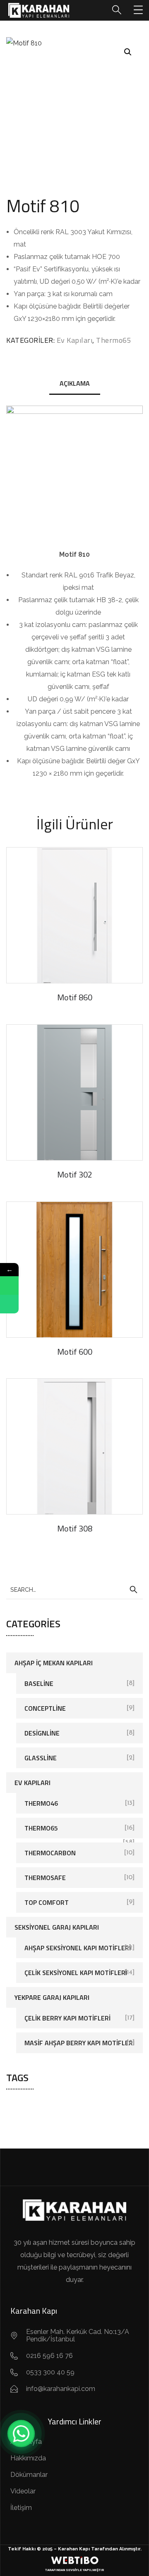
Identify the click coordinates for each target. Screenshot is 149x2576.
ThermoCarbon (50, 1853)
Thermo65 (114, 340)
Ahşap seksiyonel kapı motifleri (78, 1948)
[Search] (133, 1590)
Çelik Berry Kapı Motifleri (67, 2018)
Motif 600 (75, 1352)
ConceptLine (45, 1708)
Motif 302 (75, 1174)
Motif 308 (75, 1528)
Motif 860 (75, 997)
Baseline (39, 1683)
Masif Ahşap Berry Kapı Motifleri (79, 2043)
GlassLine (41, 1758)
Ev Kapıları (75, 340)
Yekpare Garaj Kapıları (52, 1997)
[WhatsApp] (21, 2434)
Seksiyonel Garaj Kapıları (57, 1927)
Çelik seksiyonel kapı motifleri (76, 1973)
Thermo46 (41, 1803)
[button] (128, 52)
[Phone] (9, 1304)
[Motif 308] (74, 1446)
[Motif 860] (74, 915)
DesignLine (42, 1733)
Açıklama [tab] (75, 383)
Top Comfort (47, 1902)
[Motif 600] (74, 1270)
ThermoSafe (45, 1878)
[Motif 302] (74, 1092)
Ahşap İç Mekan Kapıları (54, 1663)
